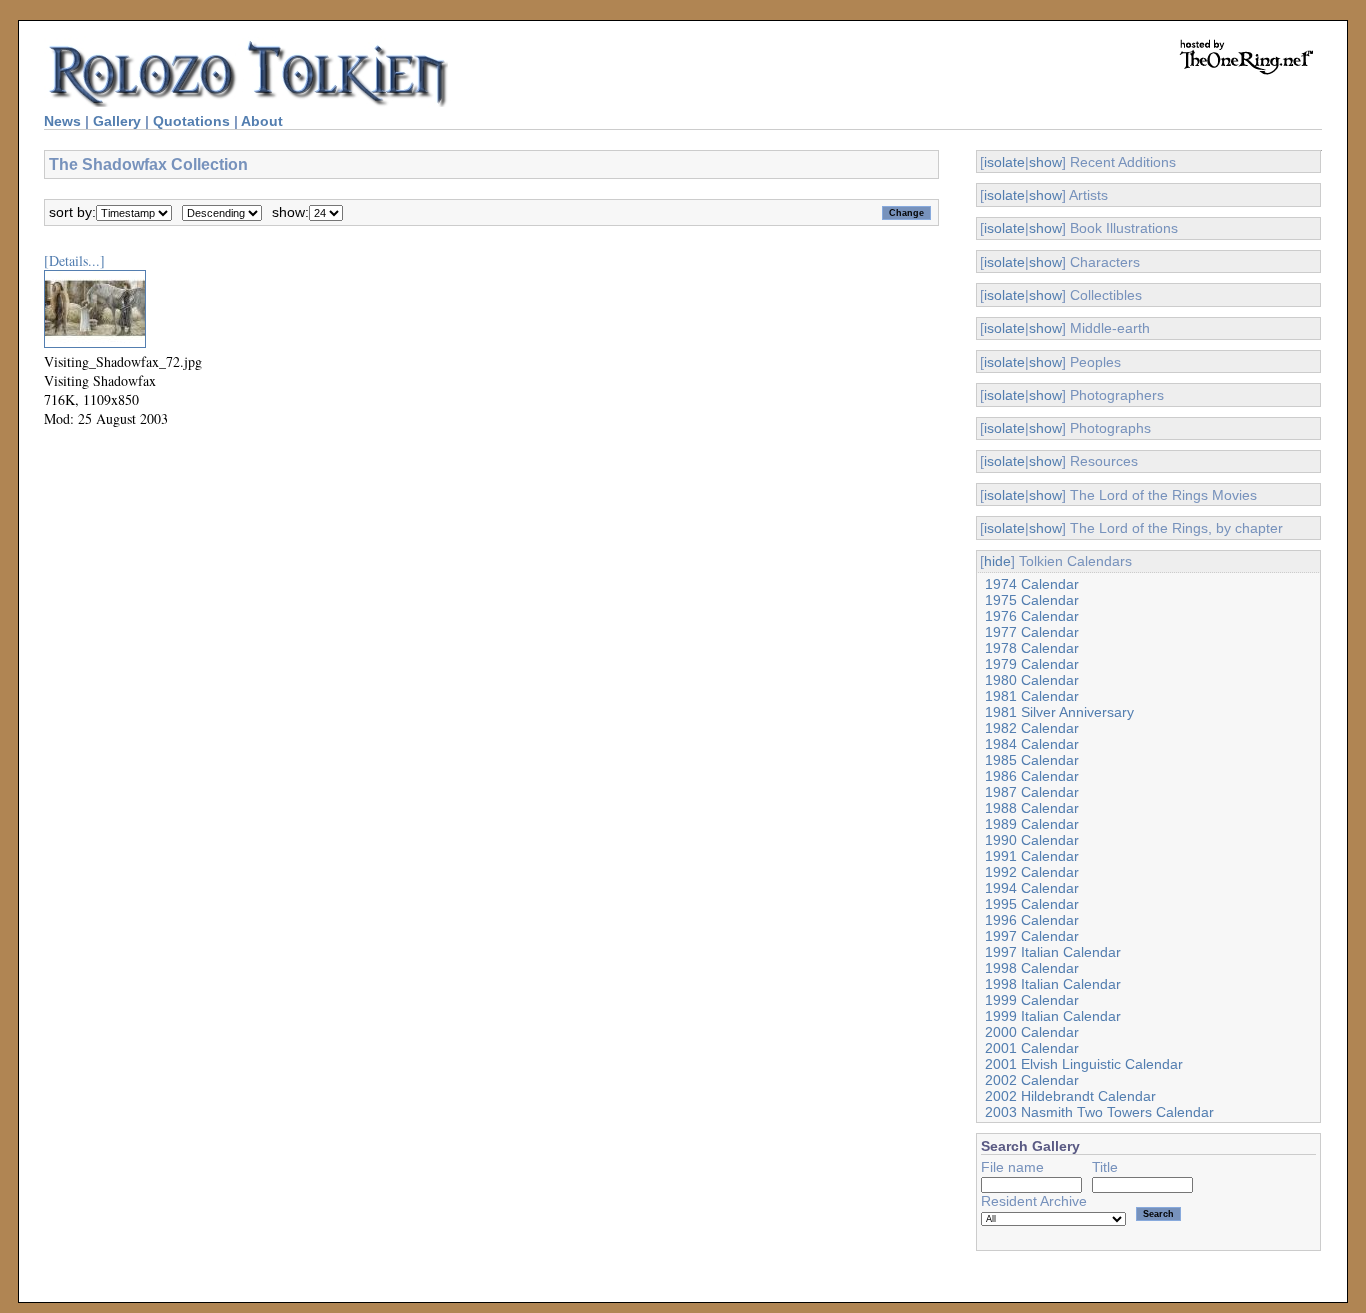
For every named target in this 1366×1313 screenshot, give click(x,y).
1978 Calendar (1032, 648)
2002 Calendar (1032, 1080)
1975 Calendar (1032, 600)
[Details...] (74, 260)
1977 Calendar (1032, 632)
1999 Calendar (1032, 1000)
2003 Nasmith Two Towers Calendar (1099, 1112)
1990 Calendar (1032, 840)
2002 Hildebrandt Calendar (1070, 1096)
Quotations (191, 121)
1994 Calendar (1032, 888)
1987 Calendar (1032, 792)
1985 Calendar (1032, 760)
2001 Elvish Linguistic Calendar (1084, 1064)
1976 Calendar (1032, 616)
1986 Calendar (1032, 776)
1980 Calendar (1032, 680)
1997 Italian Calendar (1053, 952)
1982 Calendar (1032, 728)
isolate (1004, 162)
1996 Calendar (1032, 920)
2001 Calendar (1032, 1048)
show (1045, 162)
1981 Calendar (1032, 696)
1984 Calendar (1032, 744)
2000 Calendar (1032, 1032)
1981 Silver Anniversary (1059, 712)
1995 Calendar (1032, 904)
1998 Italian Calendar (1053, 984)
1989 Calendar (1032, 824)
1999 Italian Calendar (1053, 1016)
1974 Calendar (1032, 584)
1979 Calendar (1032, 664)
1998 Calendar (1032, 968)
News (62, 121)
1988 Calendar (1032, 808)
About (262, 121)
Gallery (117, 121)
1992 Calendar (1032, 872)
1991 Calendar (1032, 856)
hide (997, 561)
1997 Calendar (1032, 936)
